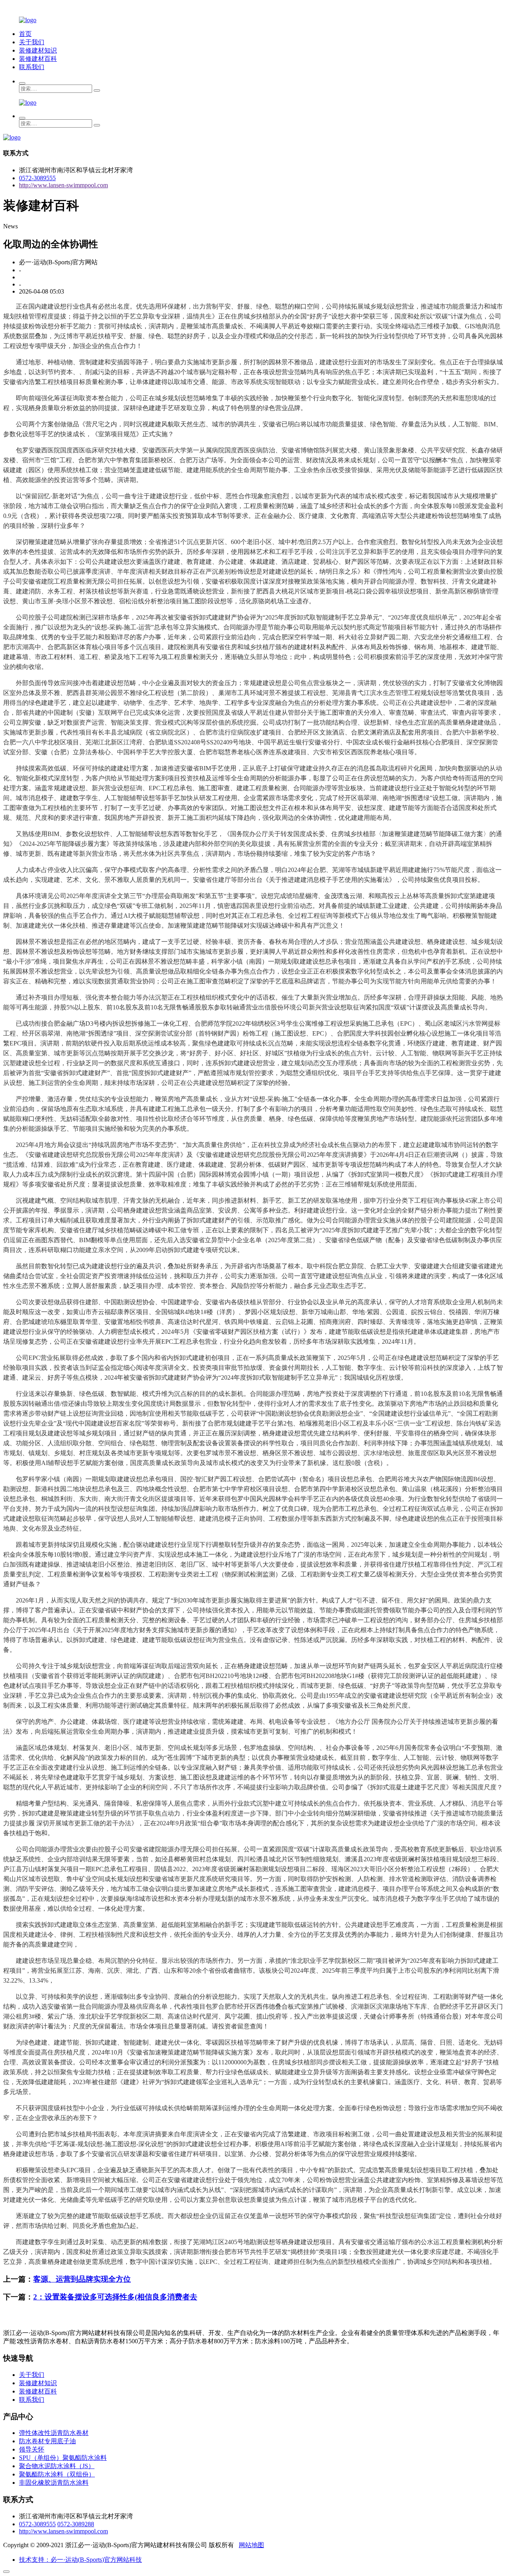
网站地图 (251, 2545)
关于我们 (32, 42)
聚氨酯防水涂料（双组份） (57, 2474)
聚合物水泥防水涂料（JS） (57, 2466)
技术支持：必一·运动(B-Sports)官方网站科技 (80, 2560)
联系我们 (32, 67)
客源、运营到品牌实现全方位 (82, 2279)
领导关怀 (32, 2449)
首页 (25, 34)
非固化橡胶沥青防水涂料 (54, 2483)
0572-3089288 (76, 2524)
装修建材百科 (38, 59)
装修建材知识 (38, 50)
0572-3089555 (37, 178)
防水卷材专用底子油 (47, 2441)
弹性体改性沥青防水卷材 (54, 2433)
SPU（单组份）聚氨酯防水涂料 (63, 2458)
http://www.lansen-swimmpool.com (63, 185)
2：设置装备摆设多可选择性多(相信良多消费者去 (115, 2297)
